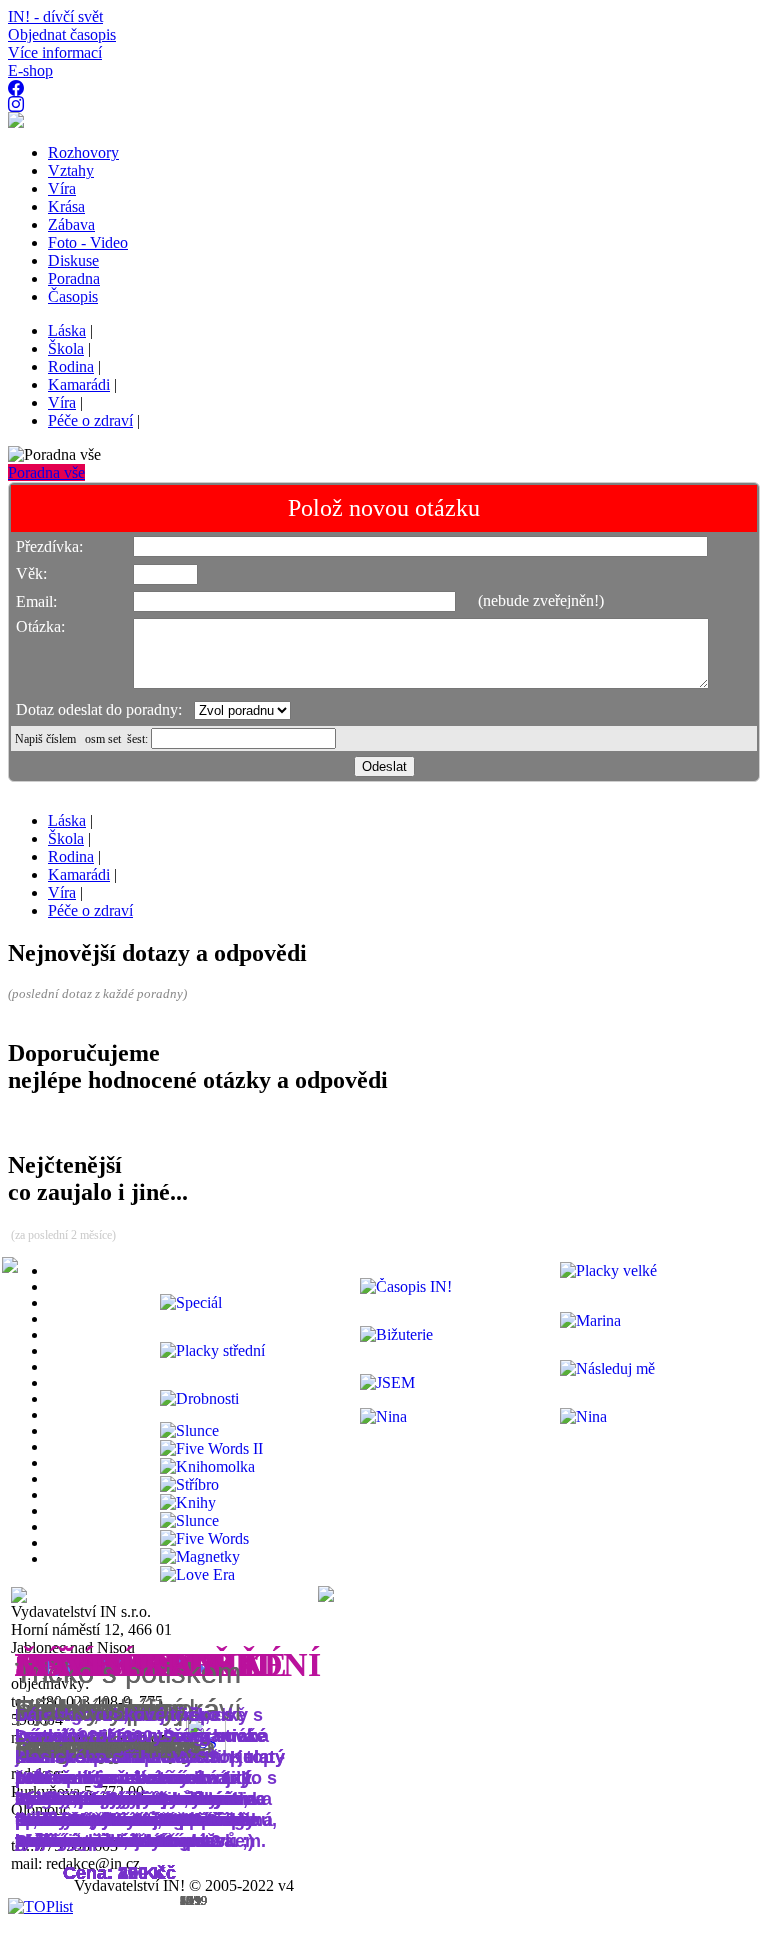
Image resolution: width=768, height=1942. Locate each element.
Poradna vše (46, 472)
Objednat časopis (62, 34)
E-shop (30, 70)
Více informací (55, 52)
